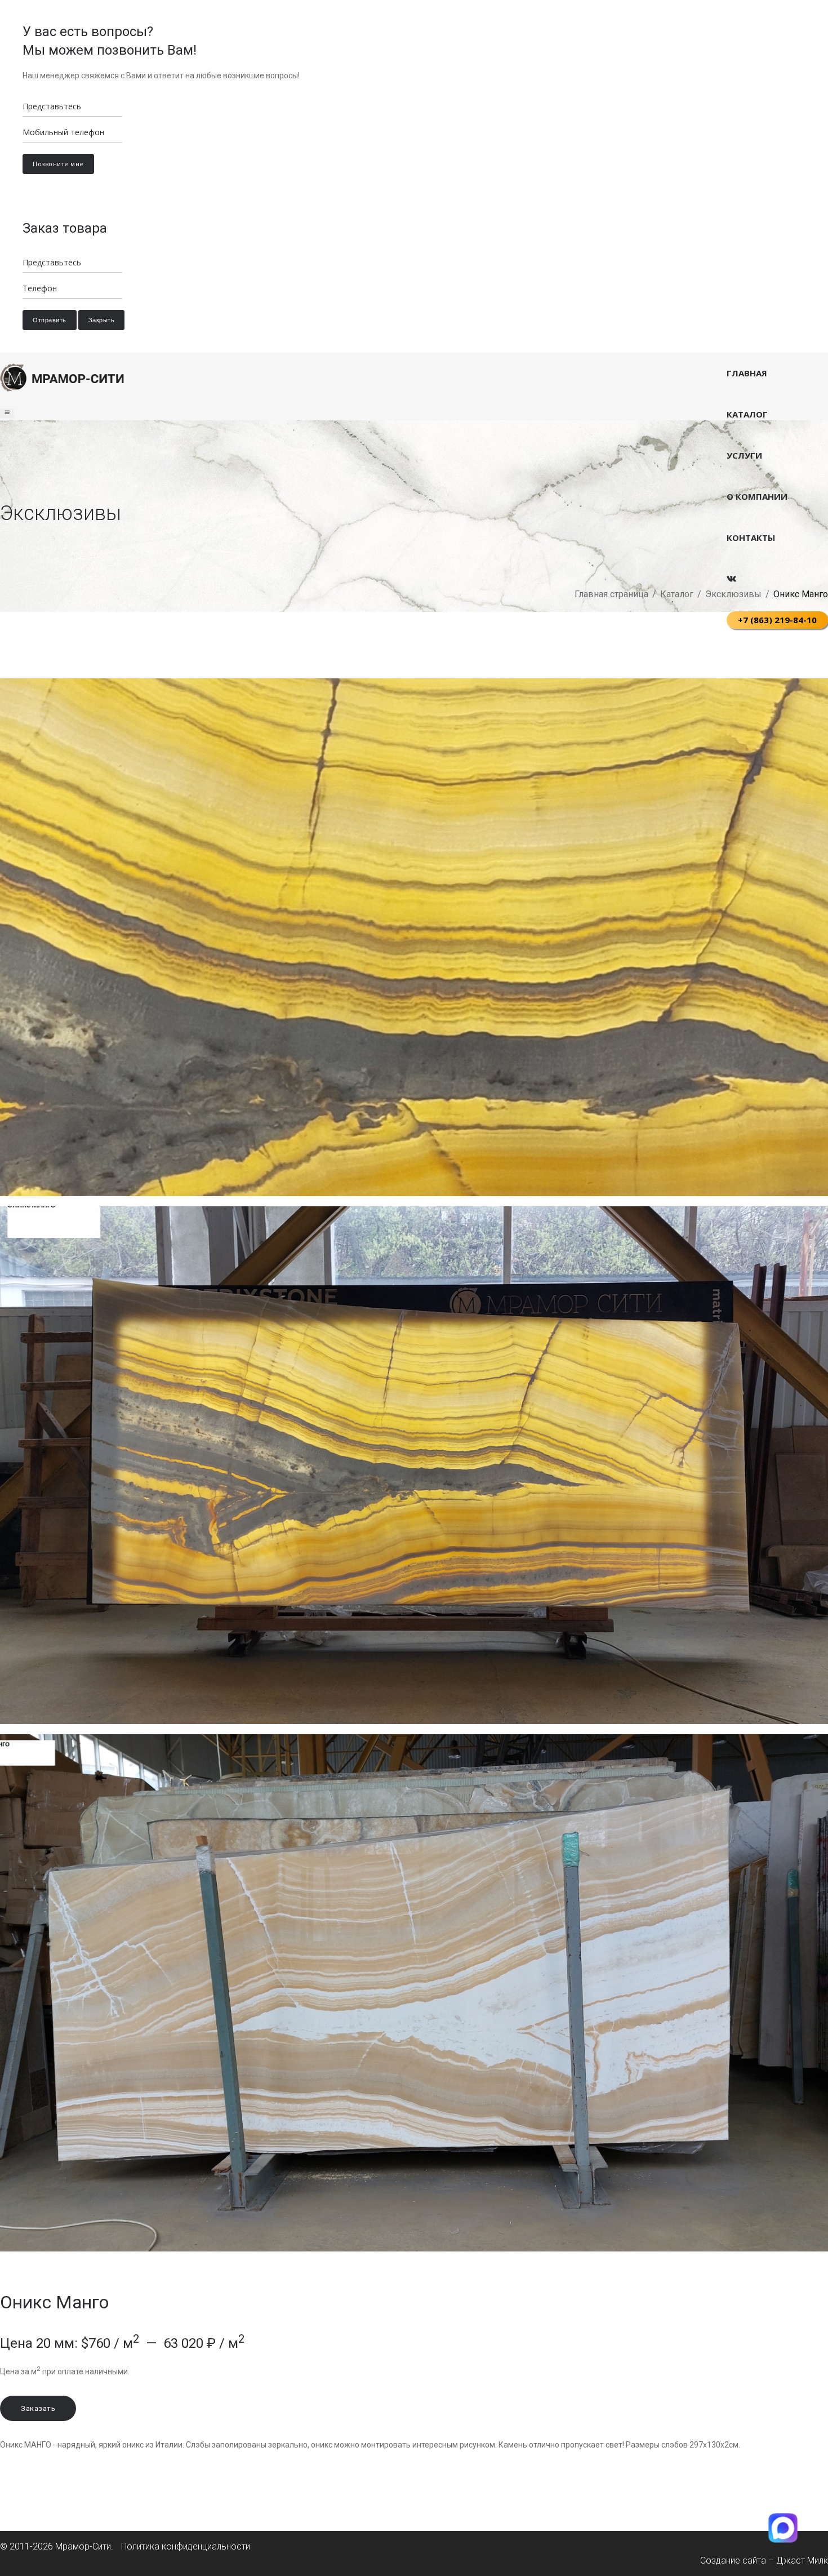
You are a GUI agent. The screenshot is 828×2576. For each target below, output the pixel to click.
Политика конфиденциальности (186, 2546)
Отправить (50, 320)
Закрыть (102, 320)
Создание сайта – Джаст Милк (764, 2561)
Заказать (38, 2408)
